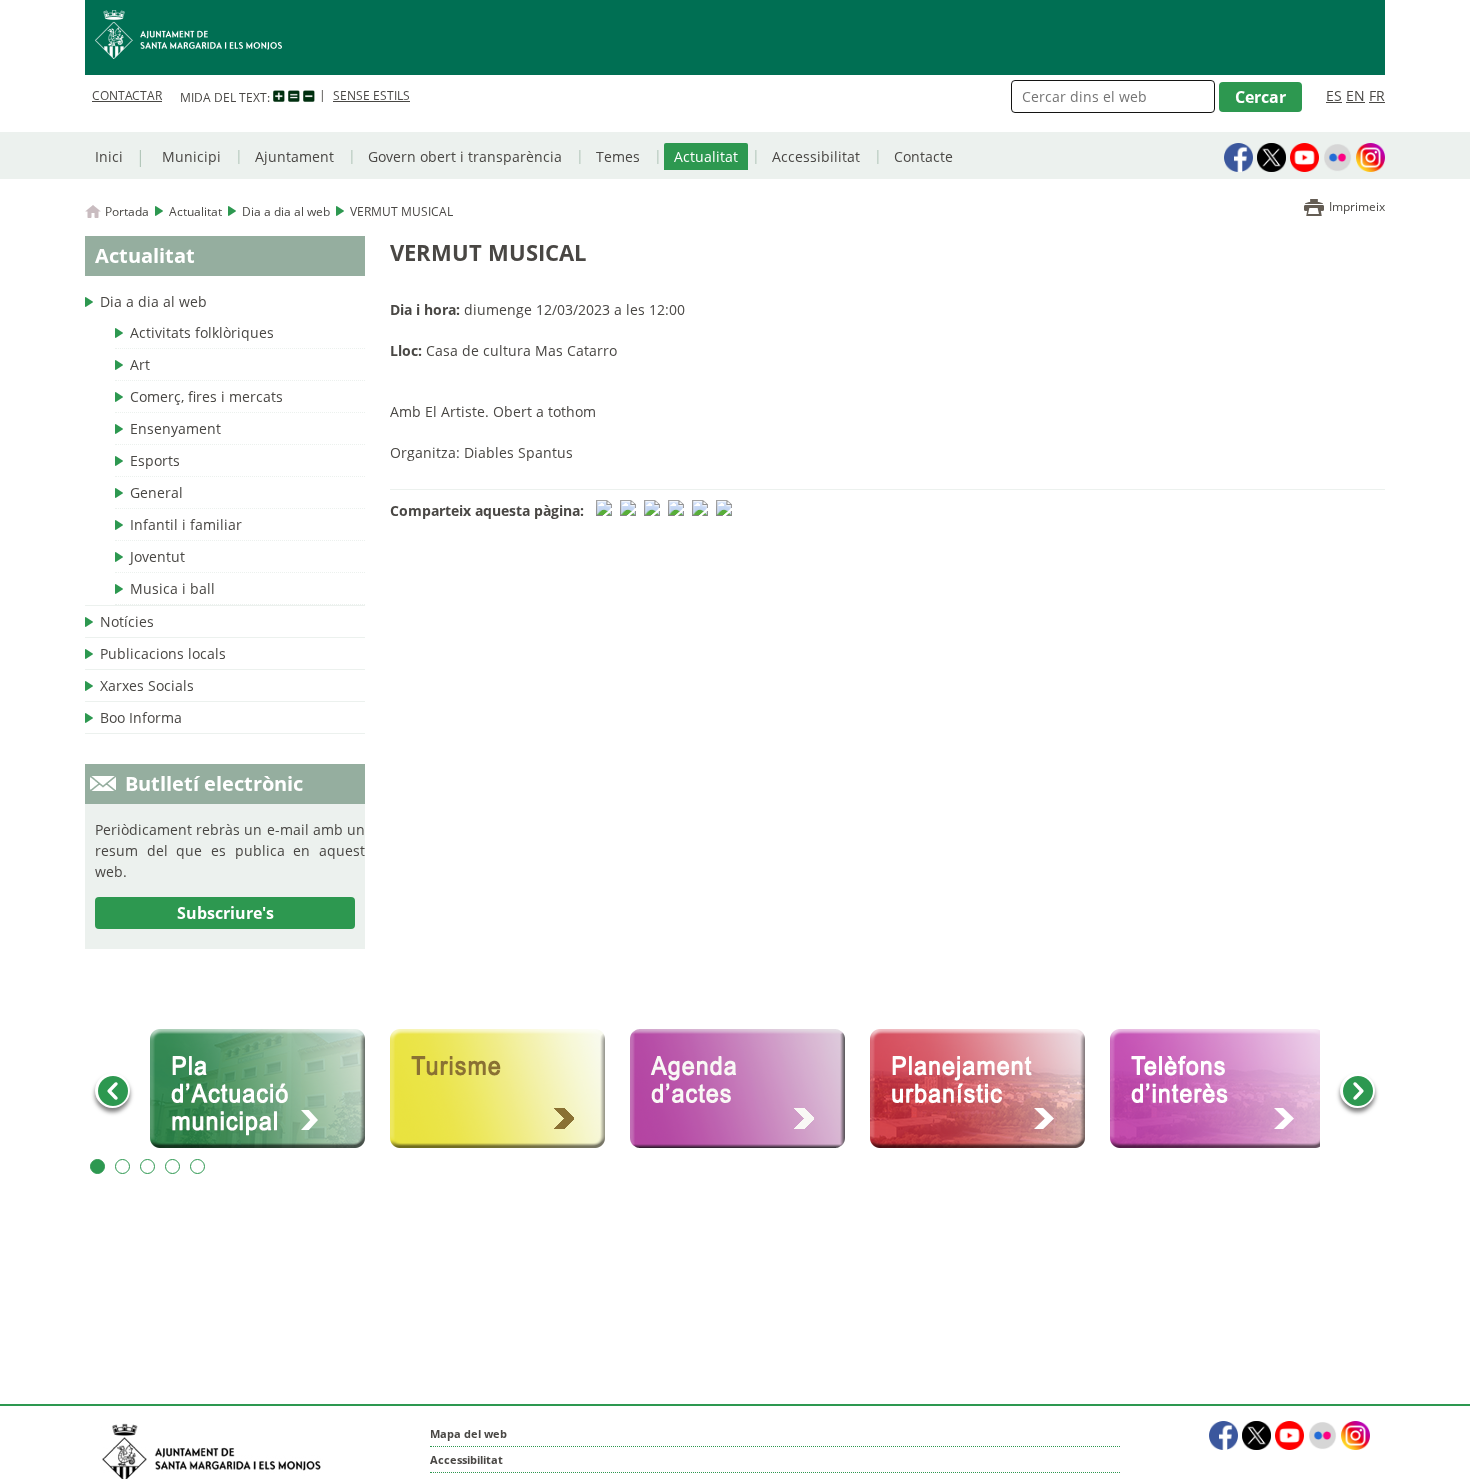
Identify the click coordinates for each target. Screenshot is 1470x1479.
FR (1377, 95)
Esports (155, 460)
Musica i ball (172, 588)
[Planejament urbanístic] (985, 1089)
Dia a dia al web (286, 211)
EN (1355, 95)
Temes (618, 156)
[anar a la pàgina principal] (735, 37)
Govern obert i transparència (465, 156)
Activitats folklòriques (202, 332)
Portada (127, 211)
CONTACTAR (127, 95)
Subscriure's (225, 913)
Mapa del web (468, 1433)
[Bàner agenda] (745, 1089)
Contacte (923, 156)
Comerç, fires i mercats (206, 396)
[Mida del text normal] (294, 97)
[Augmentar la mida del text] (279, 97)
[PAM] (265, 1089)
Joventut (157, 556)
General (156, 492)
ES (1334, 95)
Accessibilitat (816, 156)
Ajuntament (294, 156)
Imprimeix (1357, 206)
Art (140, 364)
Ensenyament (175, 428)
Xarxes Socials (147, 685)
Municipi (191, 156)
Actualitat (706, 156)
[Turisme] (505, 1089)
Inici (109, 156)
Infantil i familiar (186, 524)
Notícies (127, 621)
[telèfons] (1225, 1089)
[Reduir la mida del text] (309, 97)
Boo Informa (141, 717)
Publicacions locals (163, 653)
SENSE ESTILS (371, 95)
